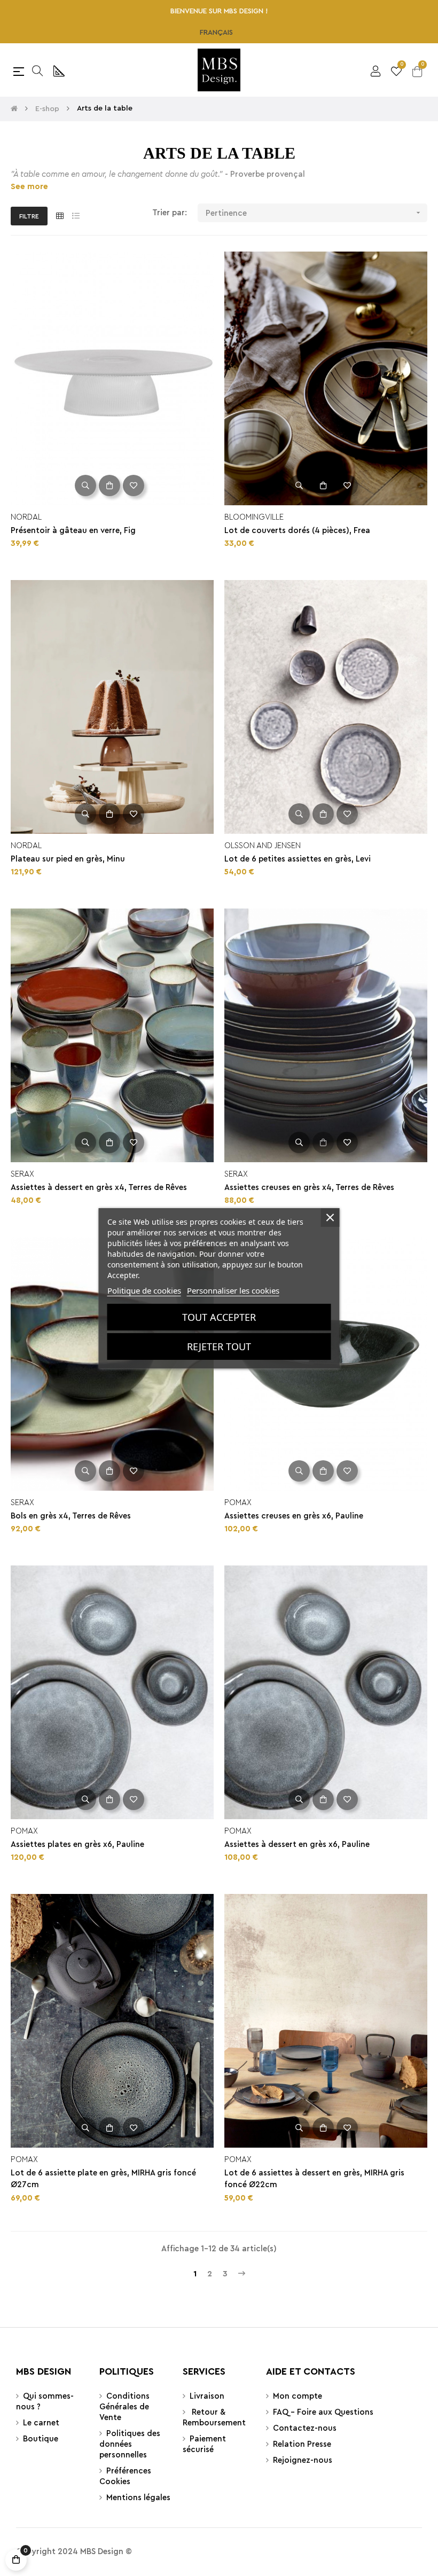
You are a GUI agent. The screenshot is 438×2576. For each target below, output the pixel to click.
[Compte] (376, 70)
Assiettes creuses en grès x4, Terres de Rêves (309, 1188)
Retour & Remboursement (214, 2418)
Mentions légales (138, 2498)
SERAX (22, 1174)
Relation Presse (302, 2444)
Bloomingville (254, 517)
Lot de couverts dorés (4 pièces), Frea (297, 531)
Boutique (41, 2439)
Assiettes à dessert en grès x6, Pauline (297, 1845)
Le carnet (41, 2423)
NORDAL (26, 517)
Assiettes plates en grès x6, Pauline (77, 1845)
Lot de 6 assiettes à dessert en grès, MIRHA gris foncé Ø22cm (314, 2179)
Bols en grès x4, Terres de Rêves (71, 1516)
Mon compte (298, 2396)
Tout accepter (219, 1317)
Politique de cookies (144, 1290)
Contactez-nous (305, 2428)
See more (29, 187)
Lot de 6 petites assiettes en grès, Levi (298, 859)
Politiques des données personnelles (130, 2444)
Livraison (207, 2396)
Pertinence (314, 213)
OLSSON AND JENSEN (263, 846)
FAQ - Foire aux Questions (323, 2412)
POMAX (238, 1503)
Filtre (29, 216)
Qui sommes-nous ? (45, 2402)
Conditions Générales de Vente (124, 2407)
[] (109, 486)
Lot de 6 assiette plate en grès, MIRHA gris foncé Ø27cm (103, 2179)
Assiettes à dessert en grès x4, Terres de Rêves (99, 1188)
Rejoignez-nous (303, 2460)
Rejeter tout (219, 1346)
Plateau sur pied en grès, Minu (68, 859)
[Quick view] (85, 486)
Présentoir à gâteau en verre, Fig (73, 531)
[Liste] (76, 217)
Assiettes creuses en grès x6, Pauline (294, 1516)
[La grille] (60, 217)
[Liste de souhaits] (134, 486)
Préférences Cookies (125, 2476)
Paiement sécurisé (204, 2444)
